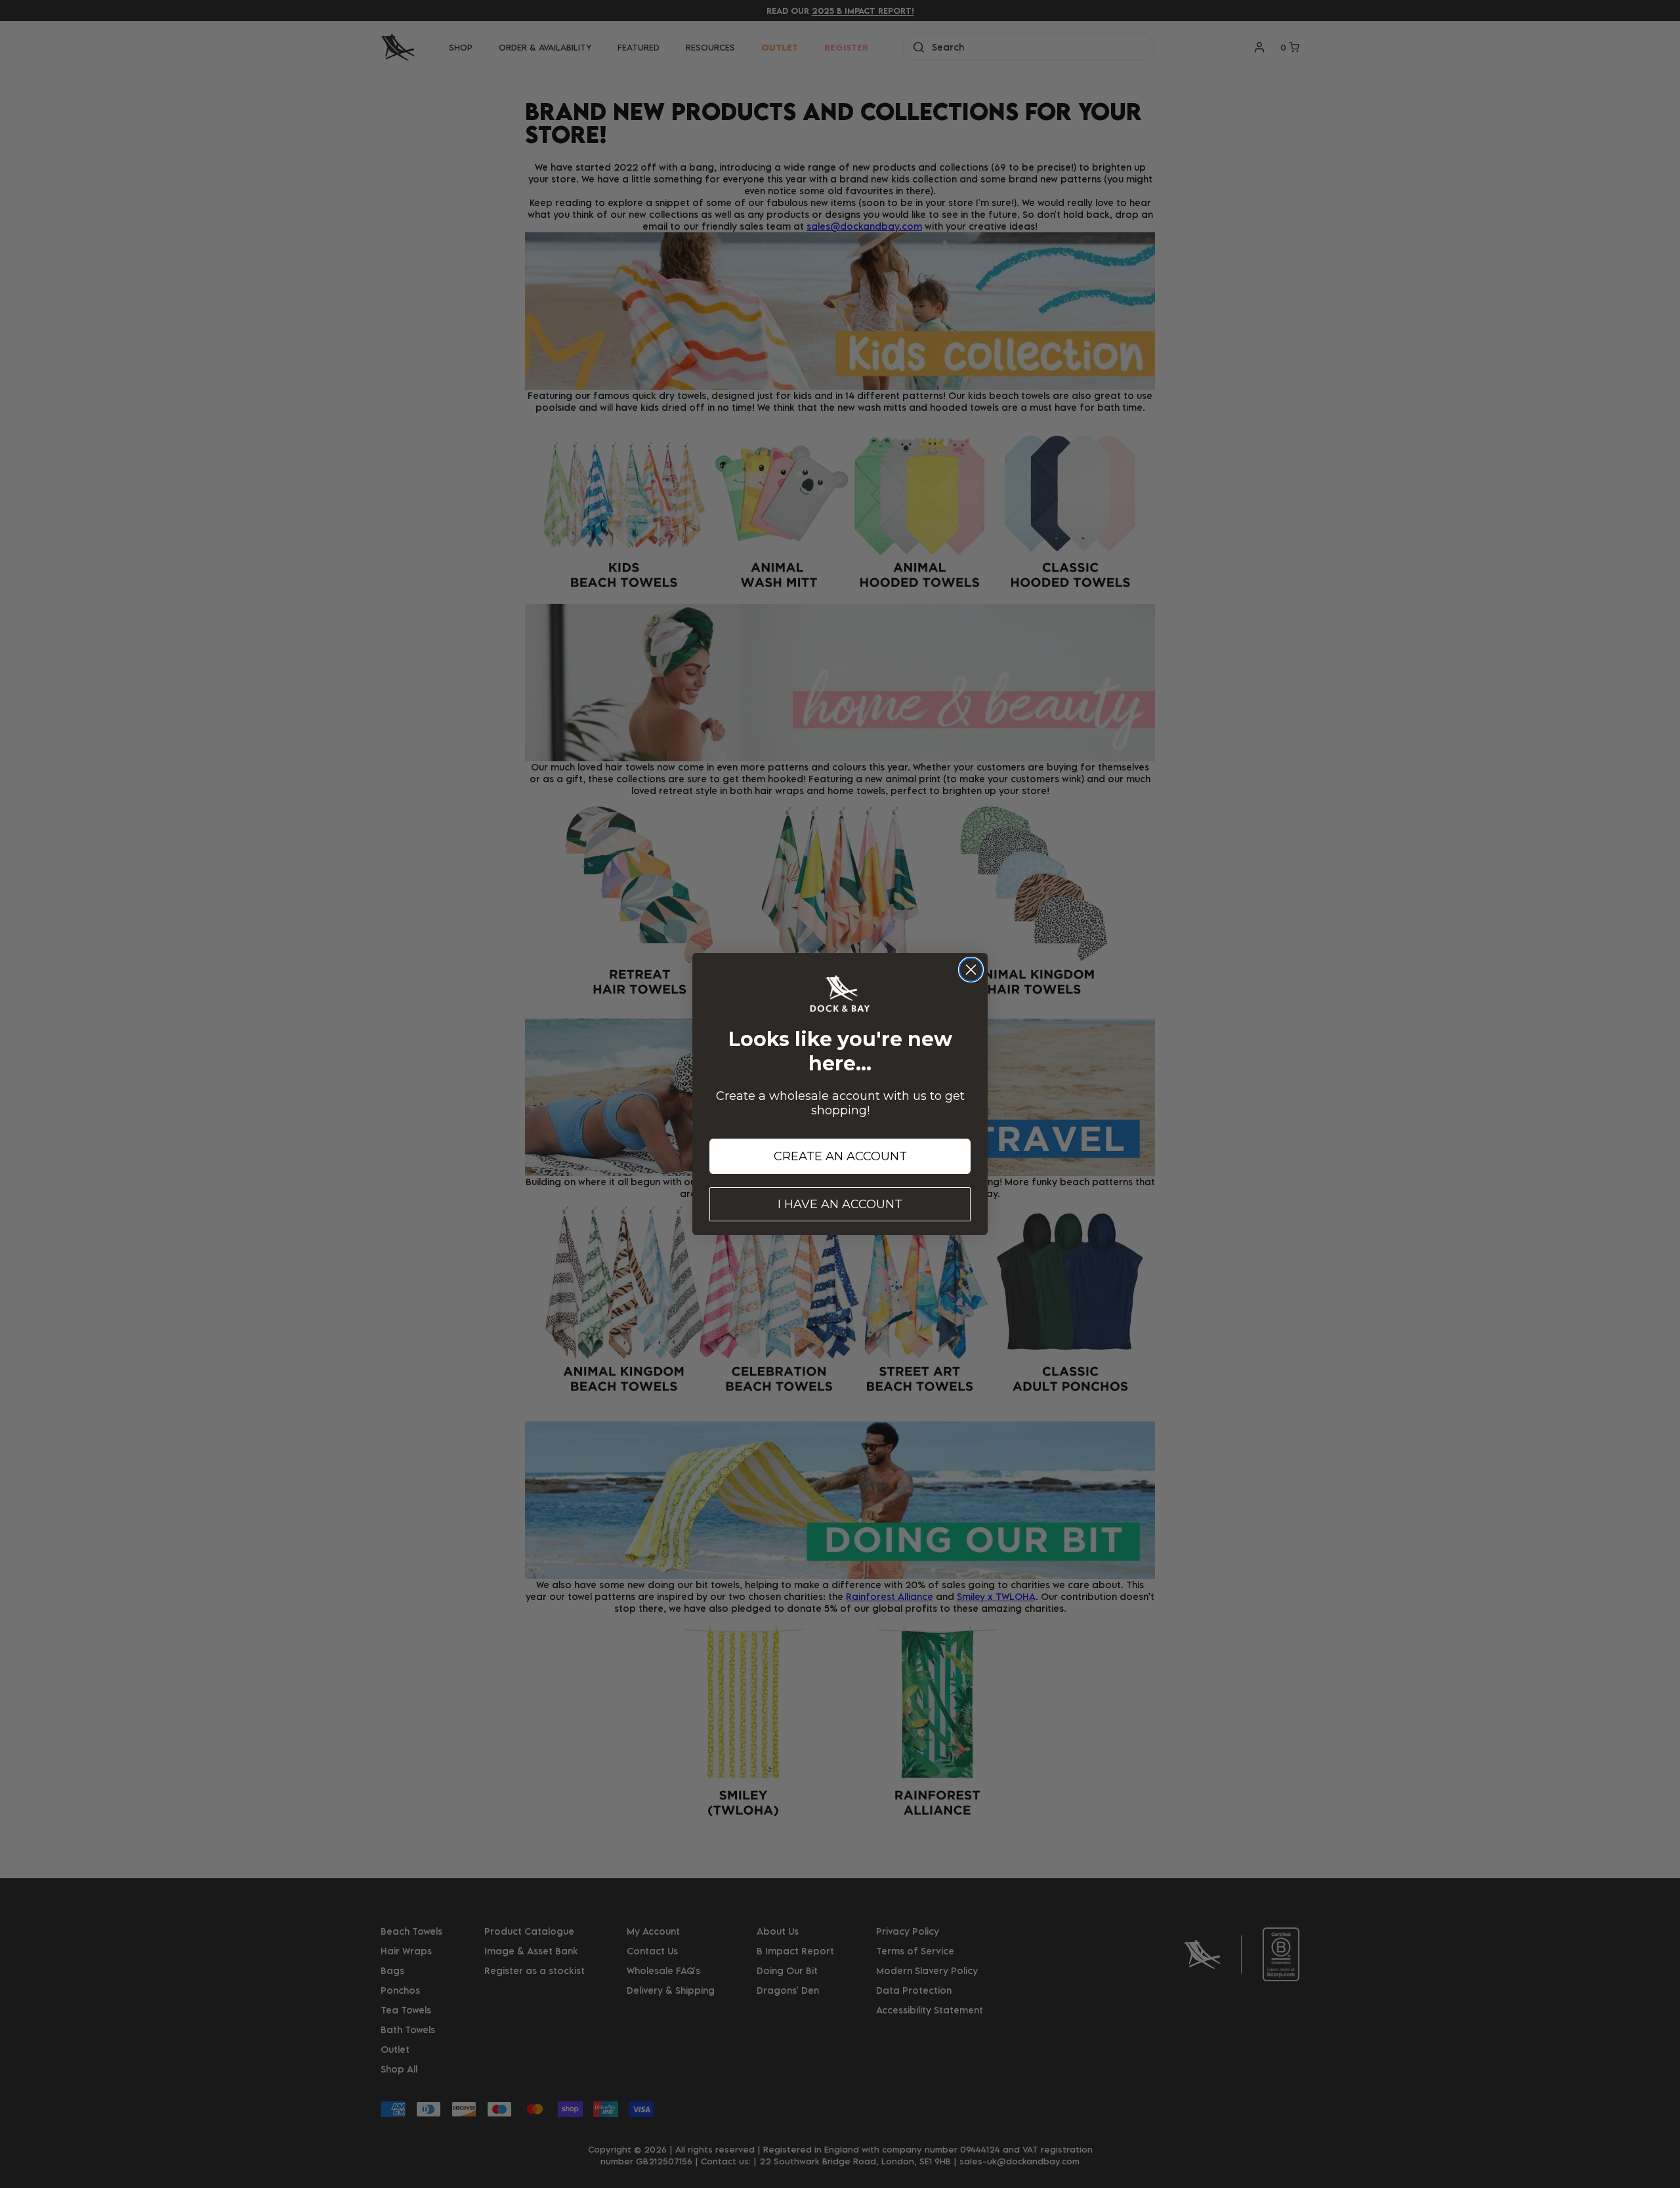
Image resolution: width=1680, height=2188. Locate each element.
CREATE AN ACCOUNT (840, 1156)
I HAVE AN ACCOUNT (840, 1204)
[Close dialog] (971, 970)
